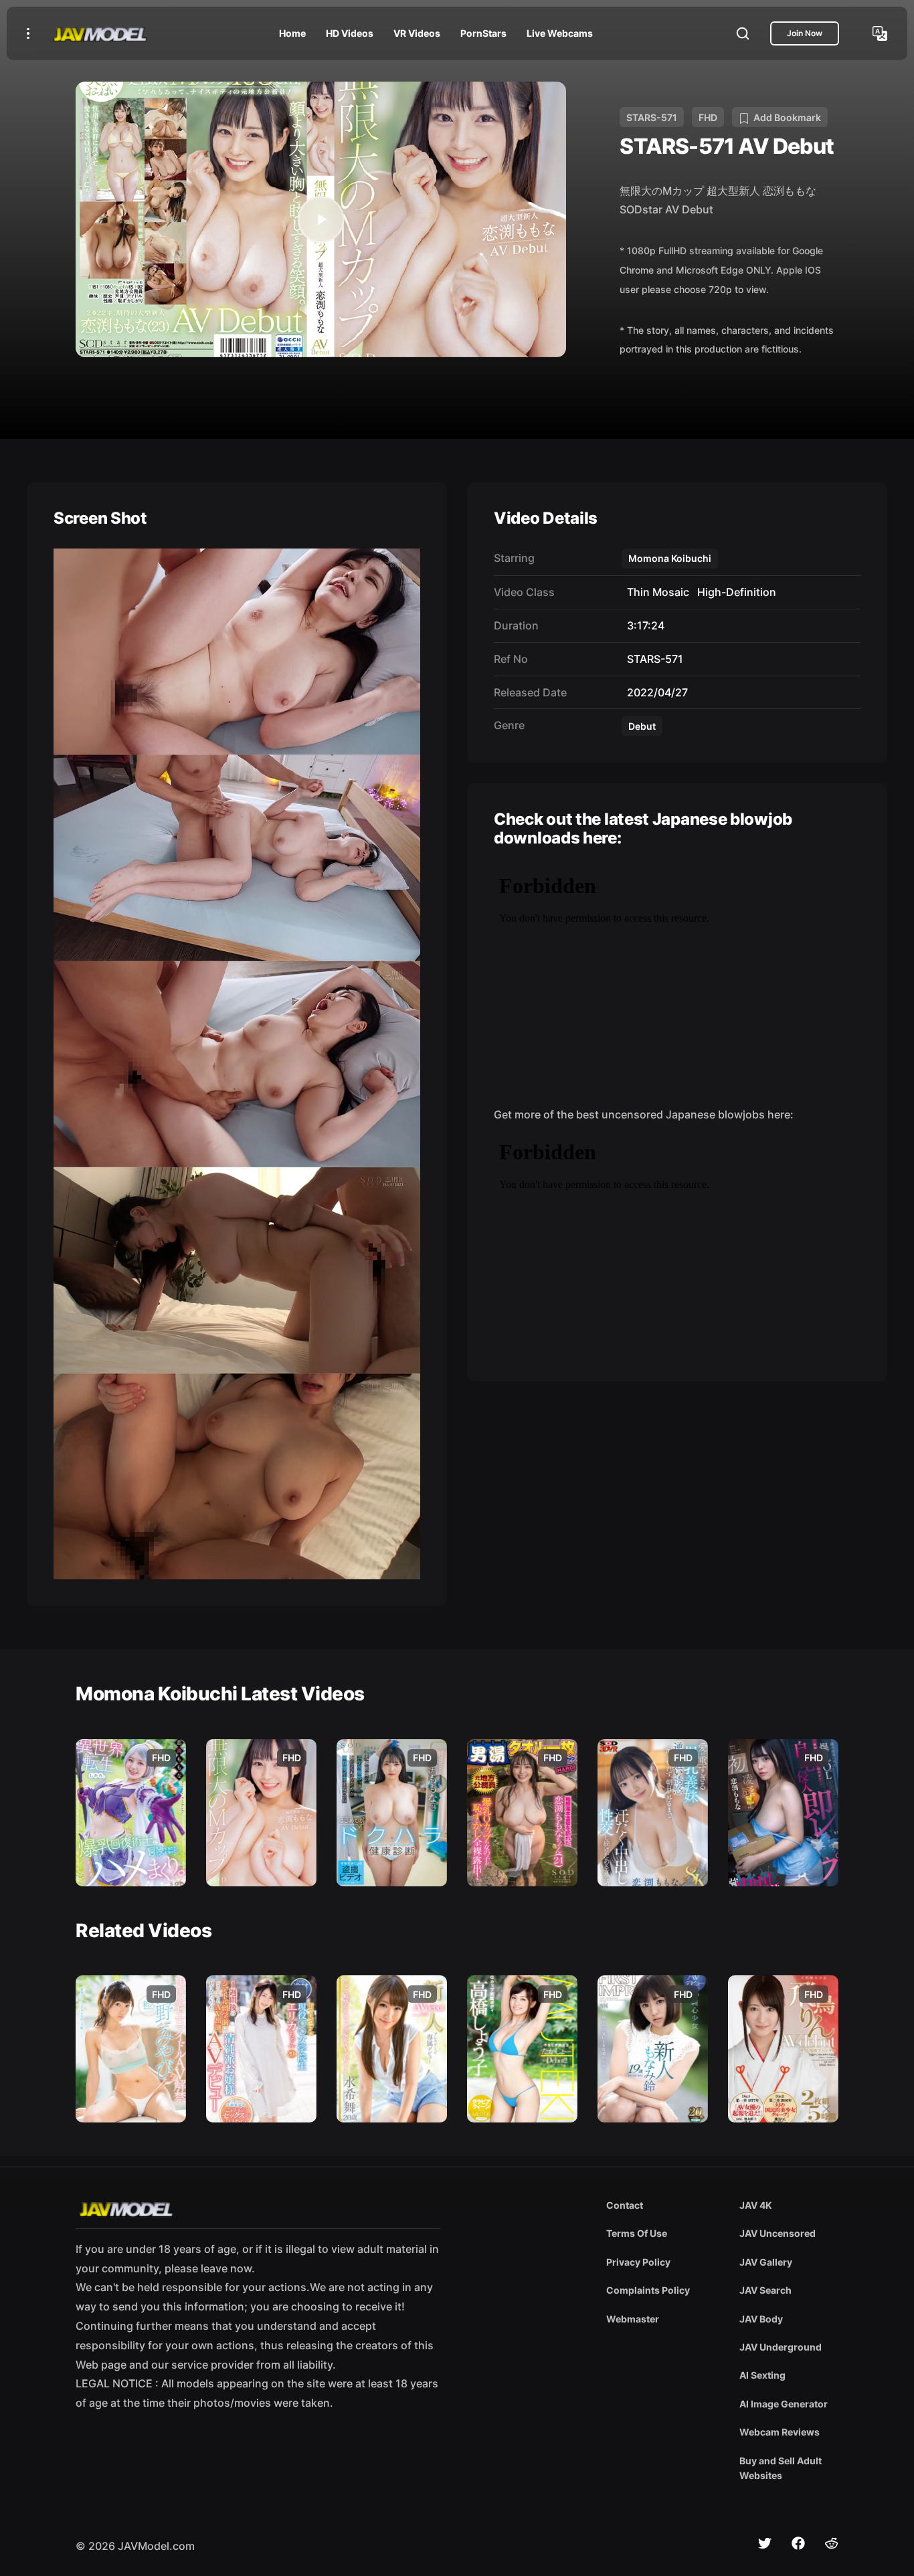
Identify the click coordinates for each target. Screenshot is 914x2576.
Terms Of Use (637, 2233)
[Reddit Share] (832, 2543)
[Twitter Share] (765, 2543)
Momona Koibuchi (670, 558)
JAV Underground (781, 2347)
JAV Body (761, 2319)
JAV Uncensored (778, 2233)
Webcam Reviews (780, 2432)
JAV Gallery (766, 2262)
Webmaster (633, 2319)
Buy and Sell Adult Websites (781, 2468)
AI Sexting (762, 2375)
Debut (642, 726)
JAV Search (765, 2290)
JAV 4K (756, 2205)
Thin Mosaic (655, 592)
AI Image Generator (784, 2404)
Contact (625, 2205)
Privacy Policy (638, 2262)
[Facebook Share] (798, 2543)
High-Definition (734, 592)
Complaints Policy (648, 2290)
